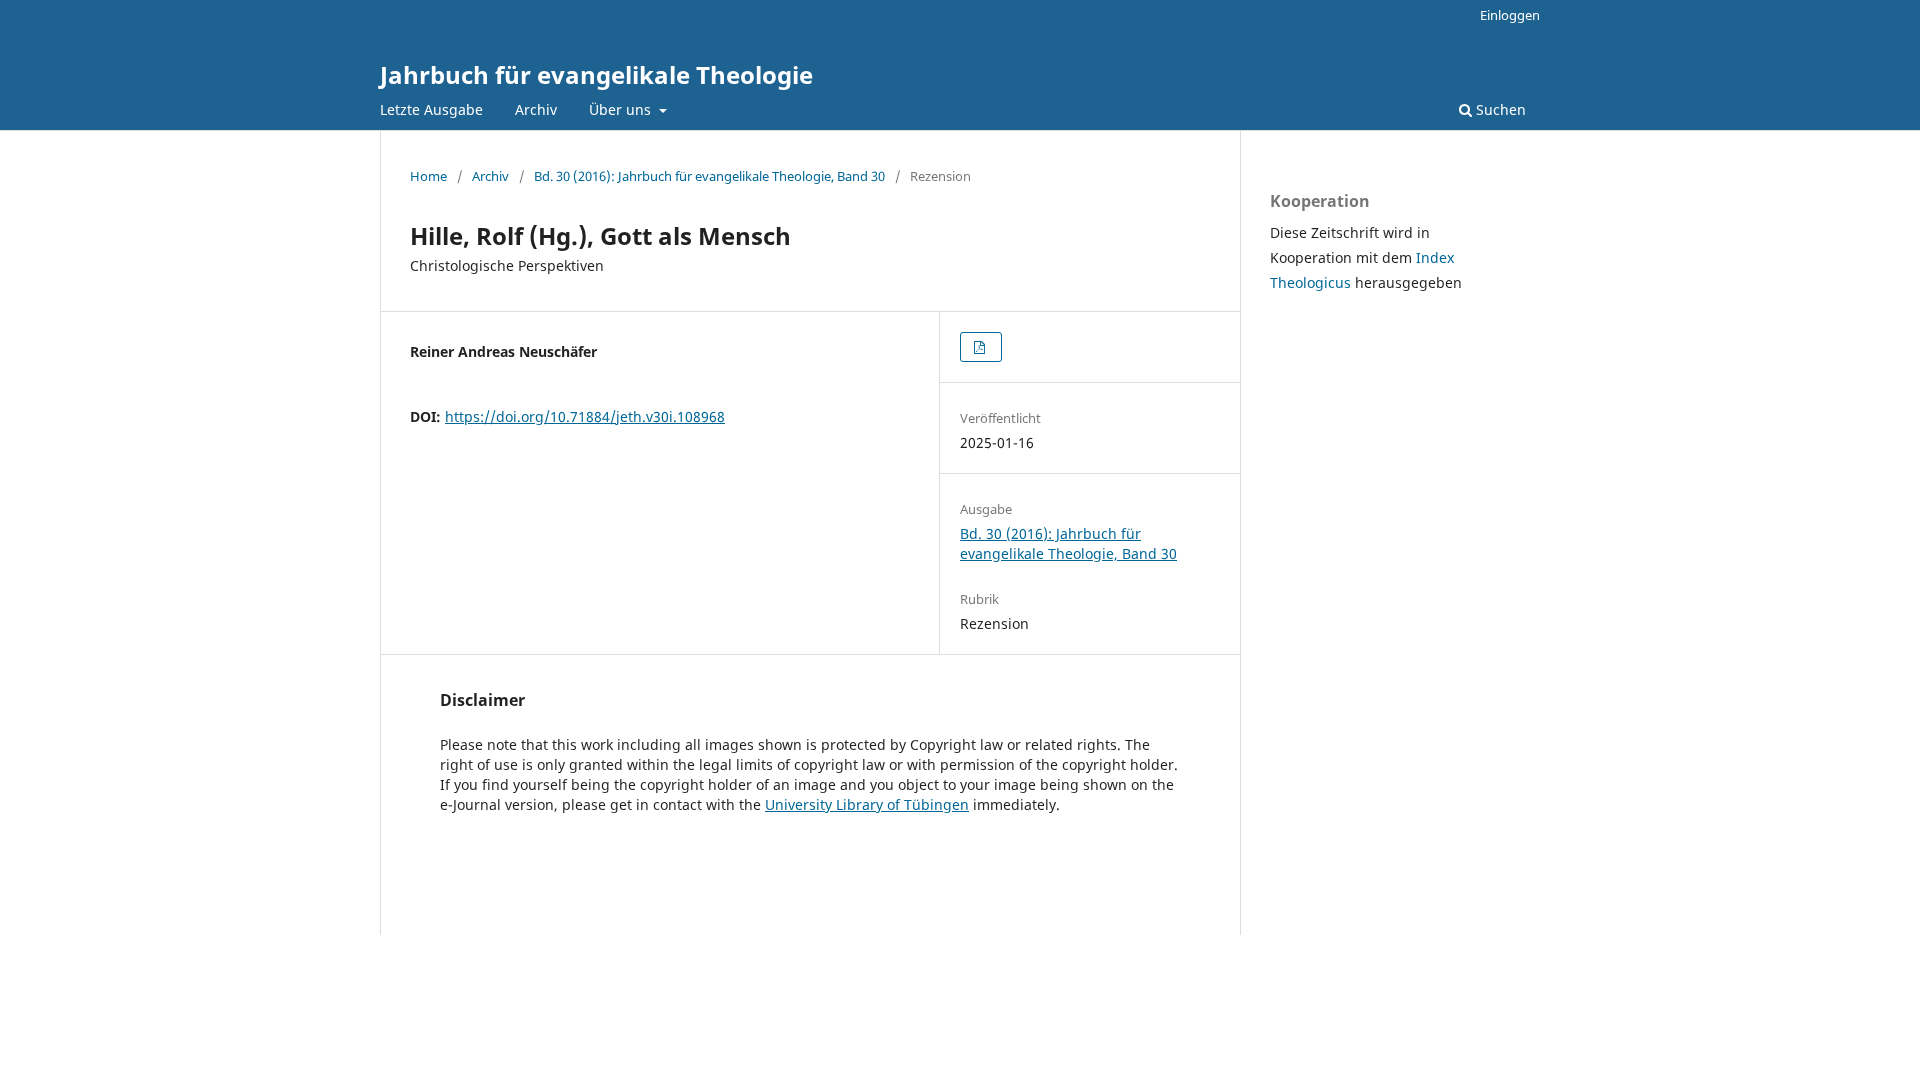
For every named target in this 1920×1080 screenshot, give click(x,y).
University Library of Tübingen (867, 804)
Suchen (1499, 109)
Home (428, 176)
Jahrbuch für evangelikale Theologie (596, 74)
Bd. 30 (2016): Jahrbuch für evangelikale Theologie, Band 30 (709, 176)
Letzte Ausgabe (431, 109)
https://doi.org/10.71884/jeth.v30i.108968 (585, 416)
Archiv (536, 109)
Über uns (622, 109)
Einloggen (1510, 15)
